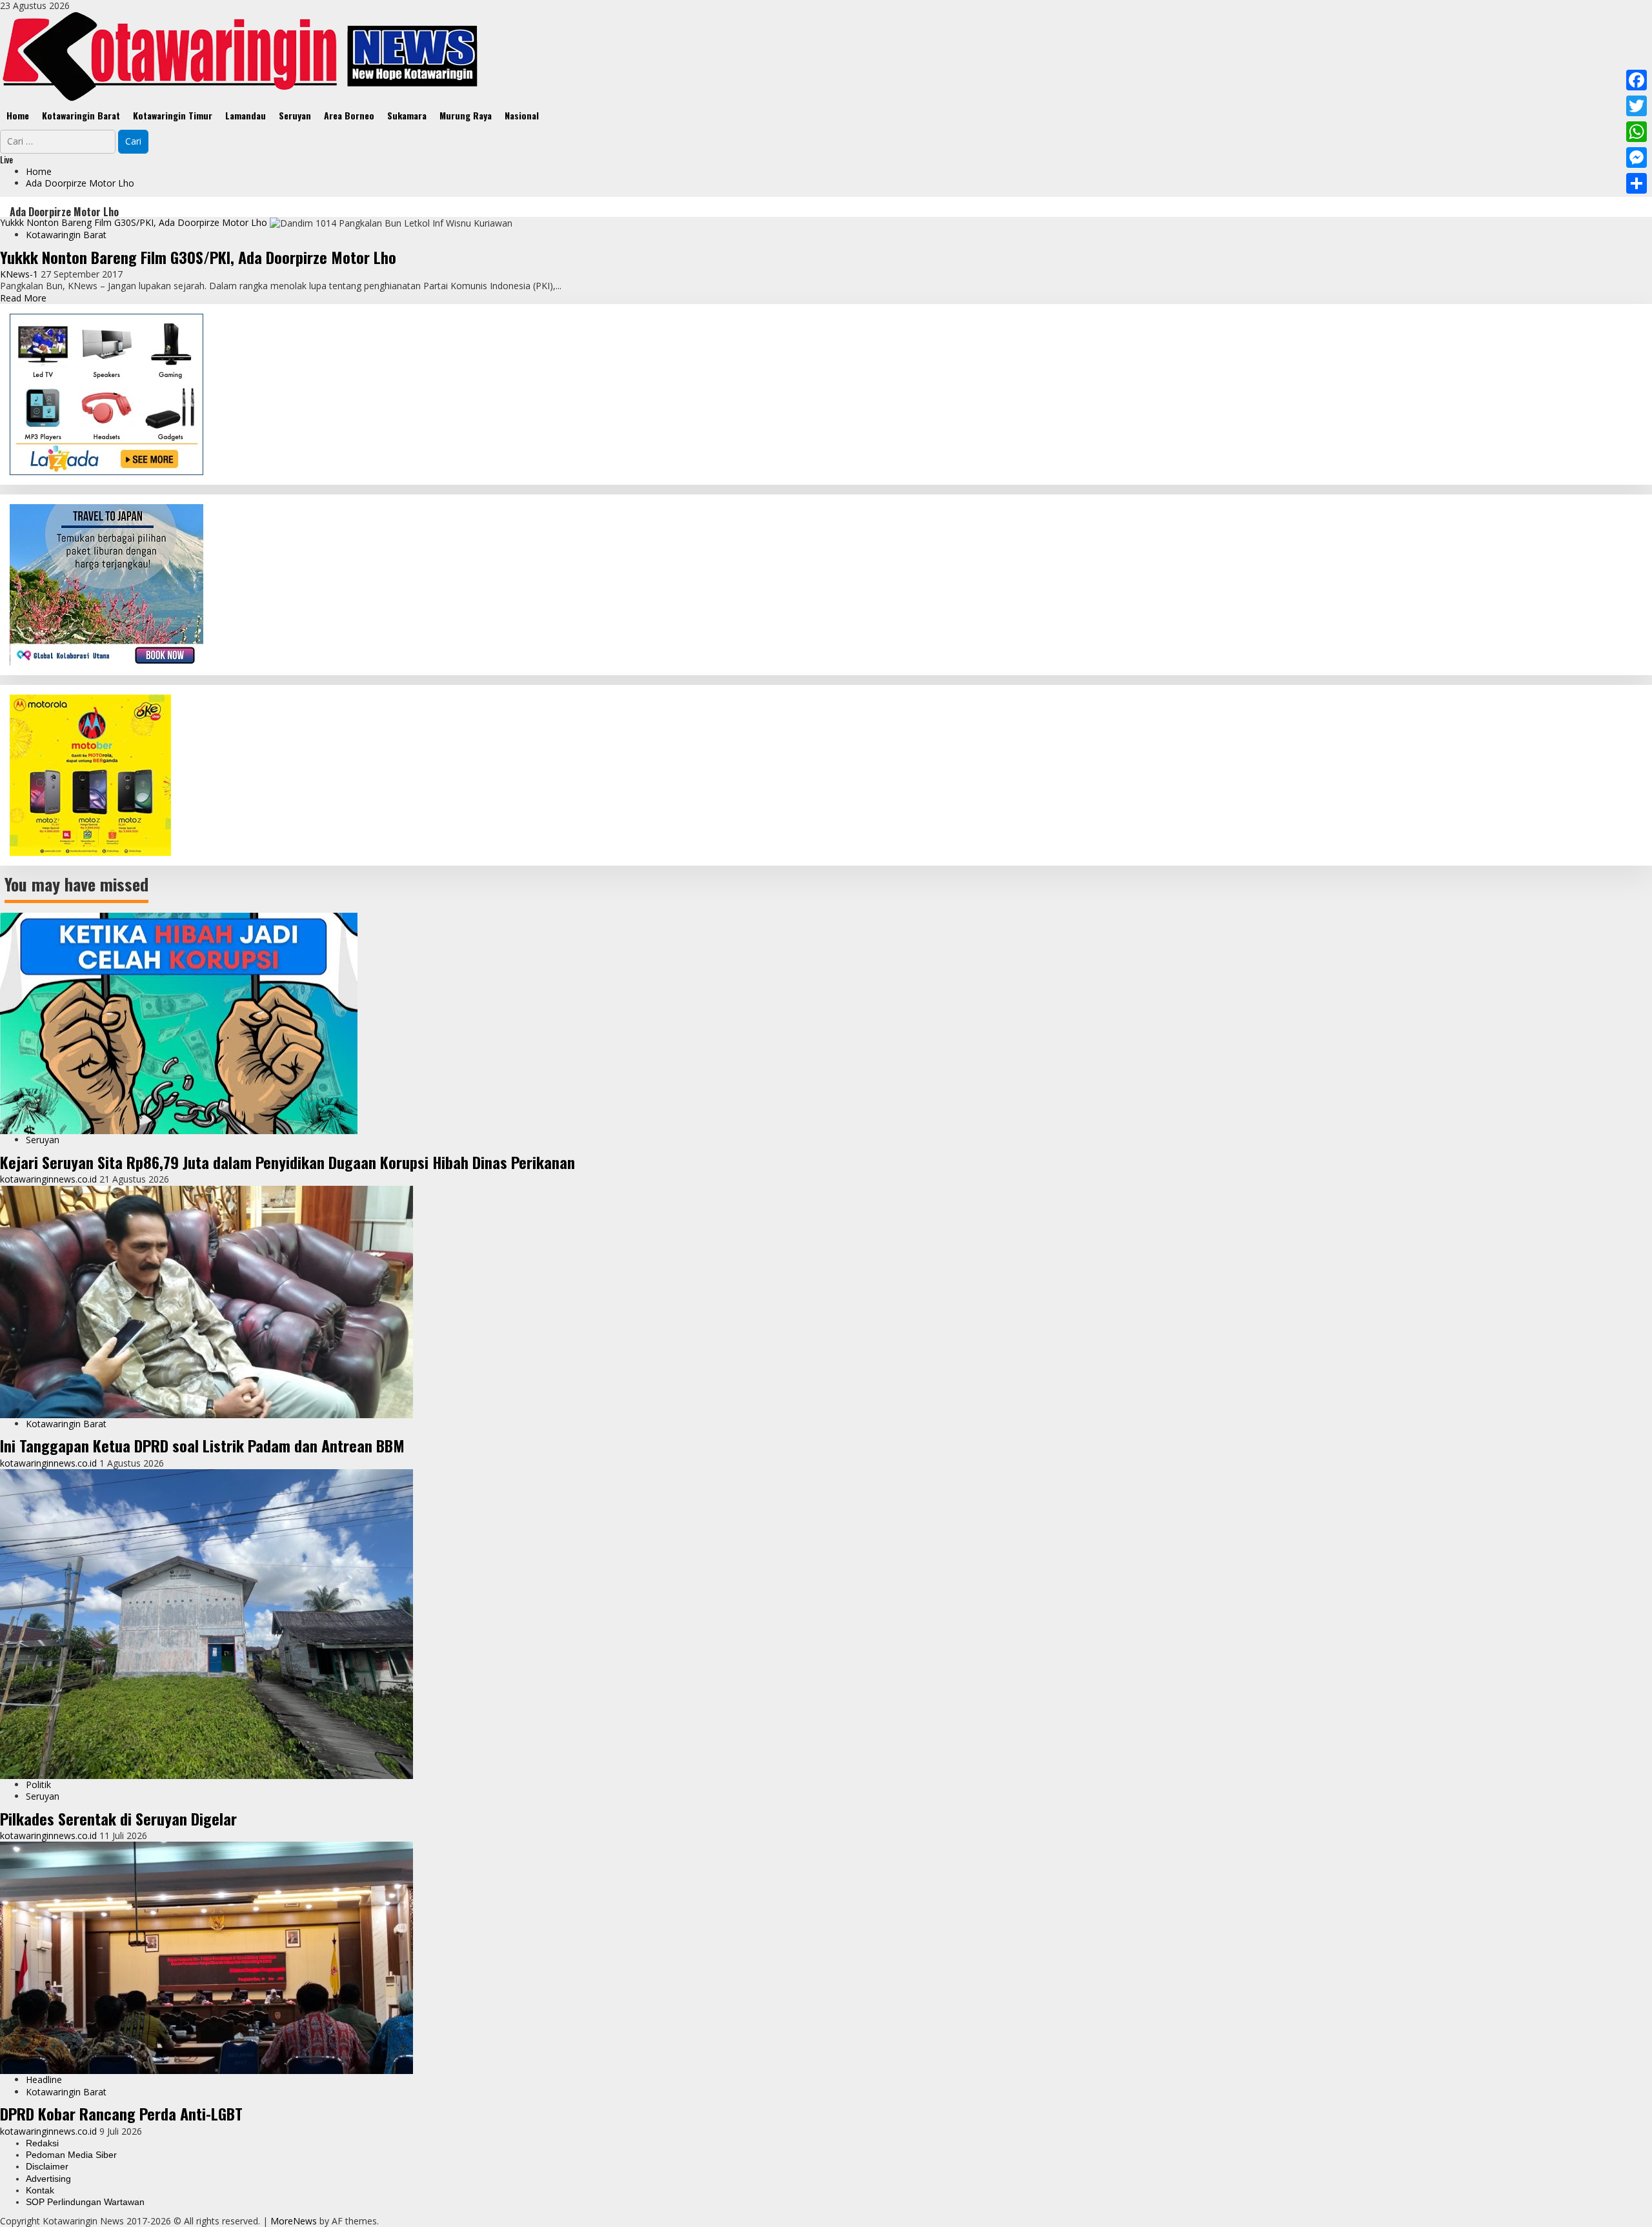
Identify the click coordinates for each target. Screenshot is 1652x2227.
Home (18, 115)
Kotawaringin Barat (81, 115)
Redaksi (42, 2143)
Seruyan (295, 115)
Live (6, 159)
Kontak (40, 2190)
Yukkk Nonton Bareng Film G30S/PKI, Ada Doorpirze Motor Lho (134, 222)
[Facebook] (1637, 80)
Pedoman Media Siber (71, 2155)
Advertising (48, 2179)
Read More (23, 298)
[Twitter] (1637, 106)
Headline (44, 2080)
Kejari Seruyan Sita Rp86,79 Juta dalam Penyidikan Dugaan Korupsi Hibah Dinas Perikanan (287, 1162)
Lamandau (246, 115)
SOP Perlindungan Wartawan (85, 2202)
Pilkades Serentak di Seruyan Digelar (118, 1818)
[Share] (1637, 183)
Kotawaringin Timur (173, 115)
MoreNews (294, 2221)
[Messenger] (1637, 158)
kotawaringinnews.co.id (50, 1179)
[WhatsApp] (1637, 132)
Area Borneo (349, 115)
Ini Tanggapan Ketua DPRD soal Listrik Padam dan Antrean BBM (202, 1445)
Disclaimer (47, 2166)
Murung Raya (466, 115)
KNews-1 (20, 274)
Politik (38, 1785)
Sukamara (407, 115)
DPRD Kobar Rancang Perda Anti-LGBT (121, 2113)
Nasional (522, 115)
